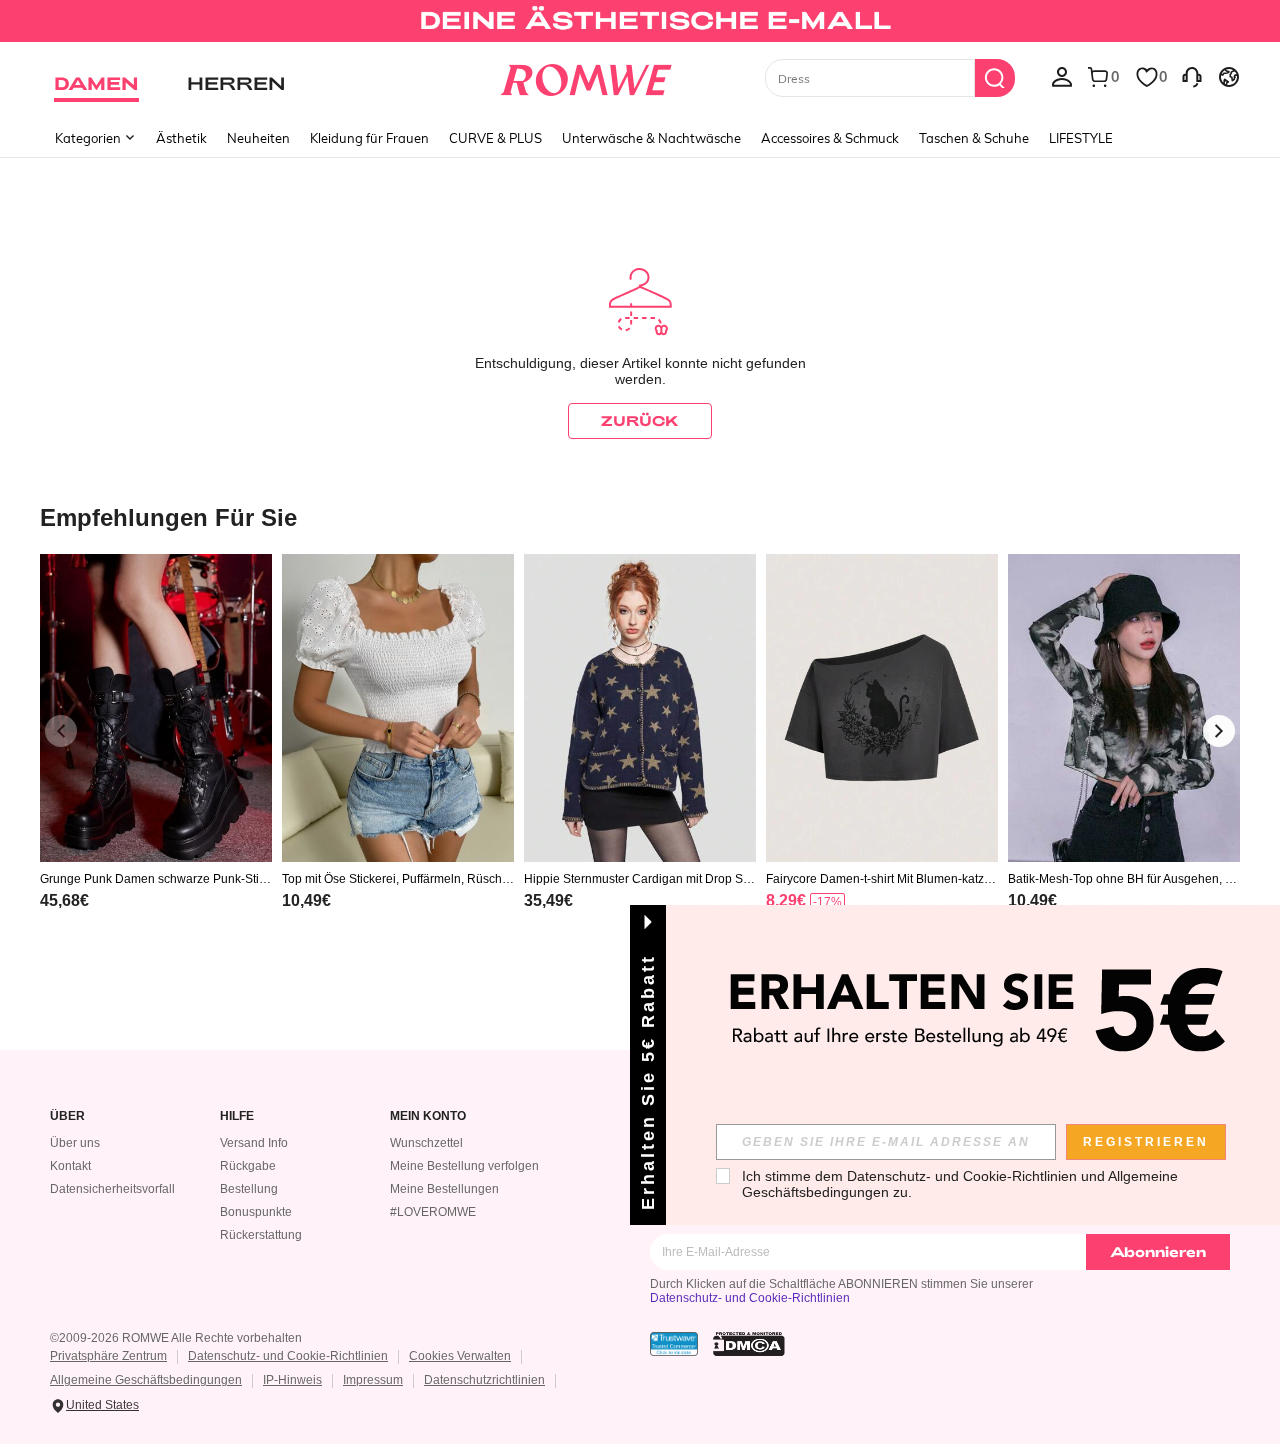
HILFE (237, 1116)
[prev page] (61, 731)
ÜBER (67, 1116)
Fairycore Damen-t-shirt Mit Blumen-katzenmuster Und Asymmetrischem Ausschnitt (882, 879)
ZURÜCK (640, 420)
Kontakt (70, 1166)
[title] (640, 516)
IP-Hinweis (292, 1380)
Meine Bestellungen (444, 1189)
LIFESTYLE (1081, 138)
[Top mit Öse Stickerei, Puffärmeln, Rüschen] (398, 708)
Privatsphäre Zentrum (108, 1356)
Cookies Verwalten (460, 1356)
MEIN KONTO (428, 1116)
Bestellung (249, 1189)
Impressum (373, 1380)
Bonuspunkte (256, 1212)
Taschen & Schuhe (974, 138)
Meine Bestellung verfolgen (464, 1166)
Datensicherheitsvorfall (112, 1189)
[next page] (1219, 731)
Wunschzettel (426, 1143)
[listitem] (156, 757)
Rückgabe (248, 1166)
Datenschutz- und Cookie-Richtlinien (750, 1298)
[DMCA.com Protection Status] (749, 1344)
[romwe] (585, 76)
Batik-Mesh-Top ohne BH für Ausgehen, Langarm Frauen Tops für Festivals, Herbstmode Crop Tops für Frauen (1123, 879)
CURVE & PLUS (495, 138)
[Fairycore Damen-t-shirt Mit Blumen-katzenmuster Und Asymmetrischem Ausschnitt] (882, 708)
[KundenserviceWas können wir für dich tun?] (1192, 76)
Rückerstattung (261, 1235)
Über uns (75, 1143)
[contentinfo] (64, 900)
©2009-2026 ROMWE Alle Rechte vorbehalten (176, 1338)
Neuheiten (258, 138)
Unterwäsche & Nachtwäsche (651, 138)
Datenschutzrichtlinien (484, 1380)
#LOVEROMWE (433, 1212)
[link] (639, 24)
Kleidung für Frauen (369, 138)
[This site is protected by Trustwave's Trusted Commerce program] (674, 1344)
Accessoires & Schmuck (830, 138)
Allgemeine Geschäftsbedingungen (146, 1380)
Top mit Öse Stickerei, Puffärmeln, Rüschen (395, 879)
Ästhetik (181, 138)
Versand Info (254, 1143)
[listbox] (1062, 76)
